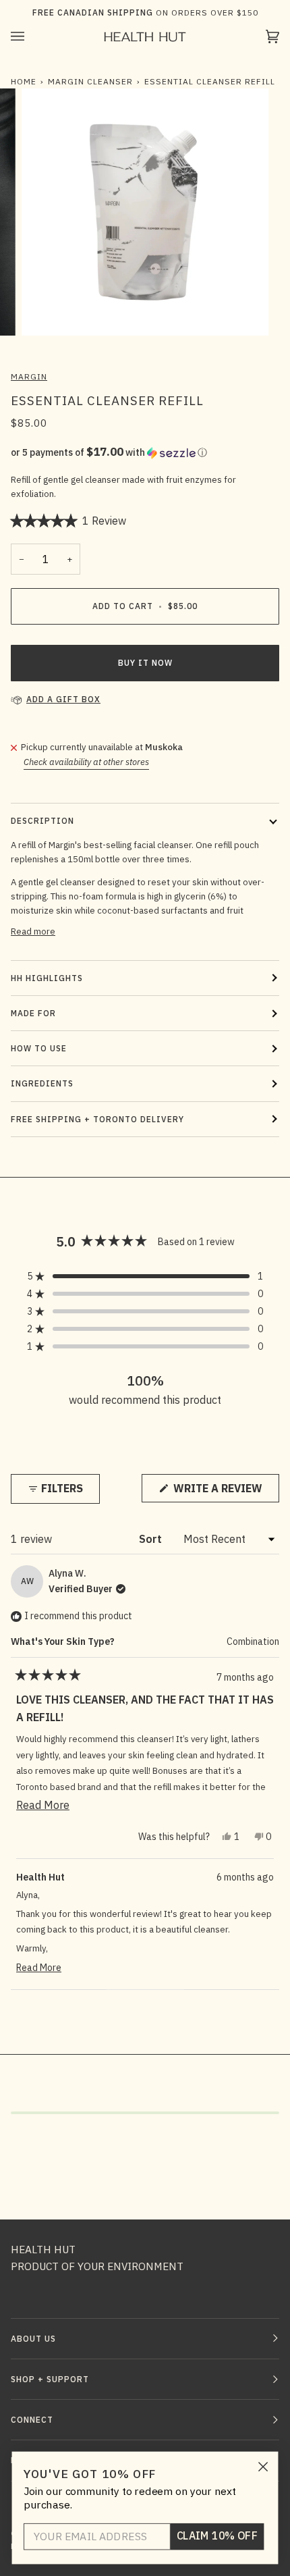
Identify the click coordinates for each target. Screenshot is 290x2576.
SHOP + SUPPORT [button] (50, 2379)
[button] (145, 452)
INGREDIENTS (42, 1083)
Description (42, 821)
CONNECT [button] (32, 2420)
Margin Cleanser (90, 81)
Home (24, 81)
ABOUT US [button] (33, 2339)
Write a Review (225, 1492)
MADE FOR (33, 1013)
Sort (152, 1539)
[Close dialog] (263, 2467)
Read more (33, 931)
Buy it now (145, 663)
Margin (29, 376)
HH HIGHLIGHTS (47, 978)
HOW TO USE (39, 1048)
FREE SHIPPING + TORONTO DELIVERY (97, 1119)
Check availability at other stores (86, 762)
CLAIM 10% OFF (217, 2536)
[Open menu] (31, 37)
